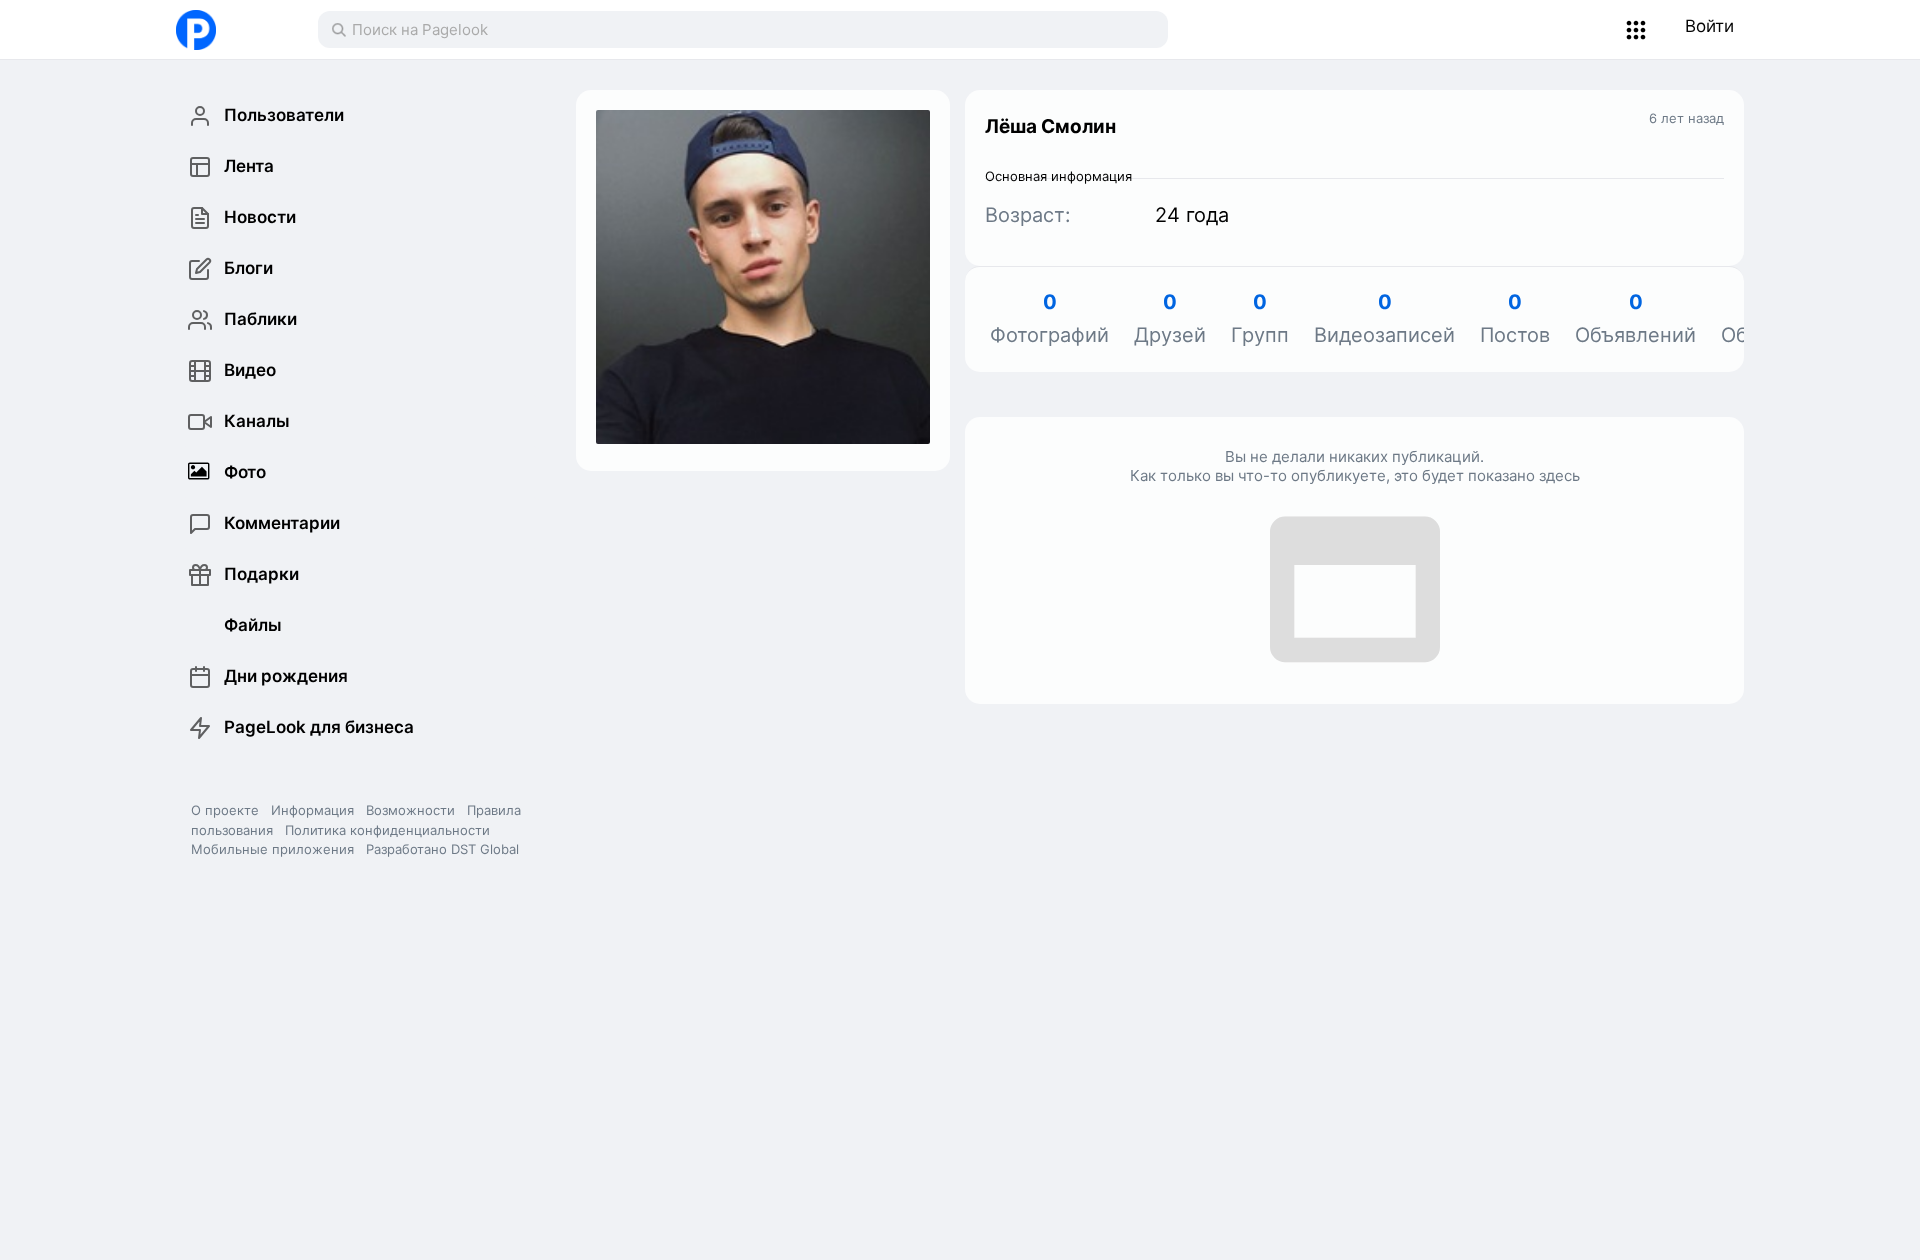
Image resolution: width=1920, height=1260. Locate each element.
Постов (1515, 319)
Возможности (410, 810)
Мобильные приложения (272, 849)
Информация (312, 810)
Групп (1260, 319)
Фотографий (1049, 319)
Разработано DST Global (442, 849)
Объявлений (1635, 319)
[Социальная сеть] (226, 30)
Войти (1709, 26)
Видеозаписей (1384, 319)
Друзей (1170, 319)
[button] (1636, 30)
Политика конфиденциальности (387, 830)
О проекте (225, 810)
